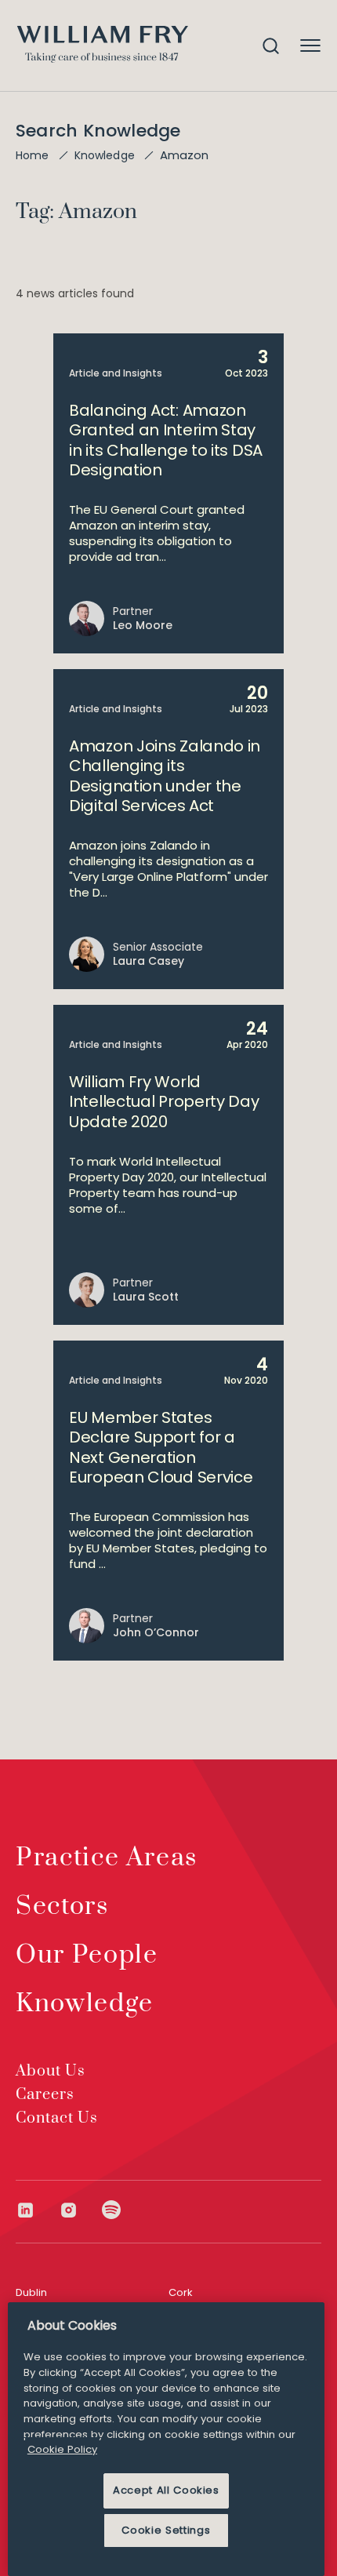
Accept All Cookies (166, 2490)
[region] (166, 2439)
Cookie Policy (62, 2449)
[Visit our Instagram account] (80, 2210)
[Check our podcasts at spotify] (112, 2210)
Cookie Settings (166, 2530)
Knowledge (105, 155)
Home (33, 155)
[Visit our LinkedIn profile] (37, 2210)
